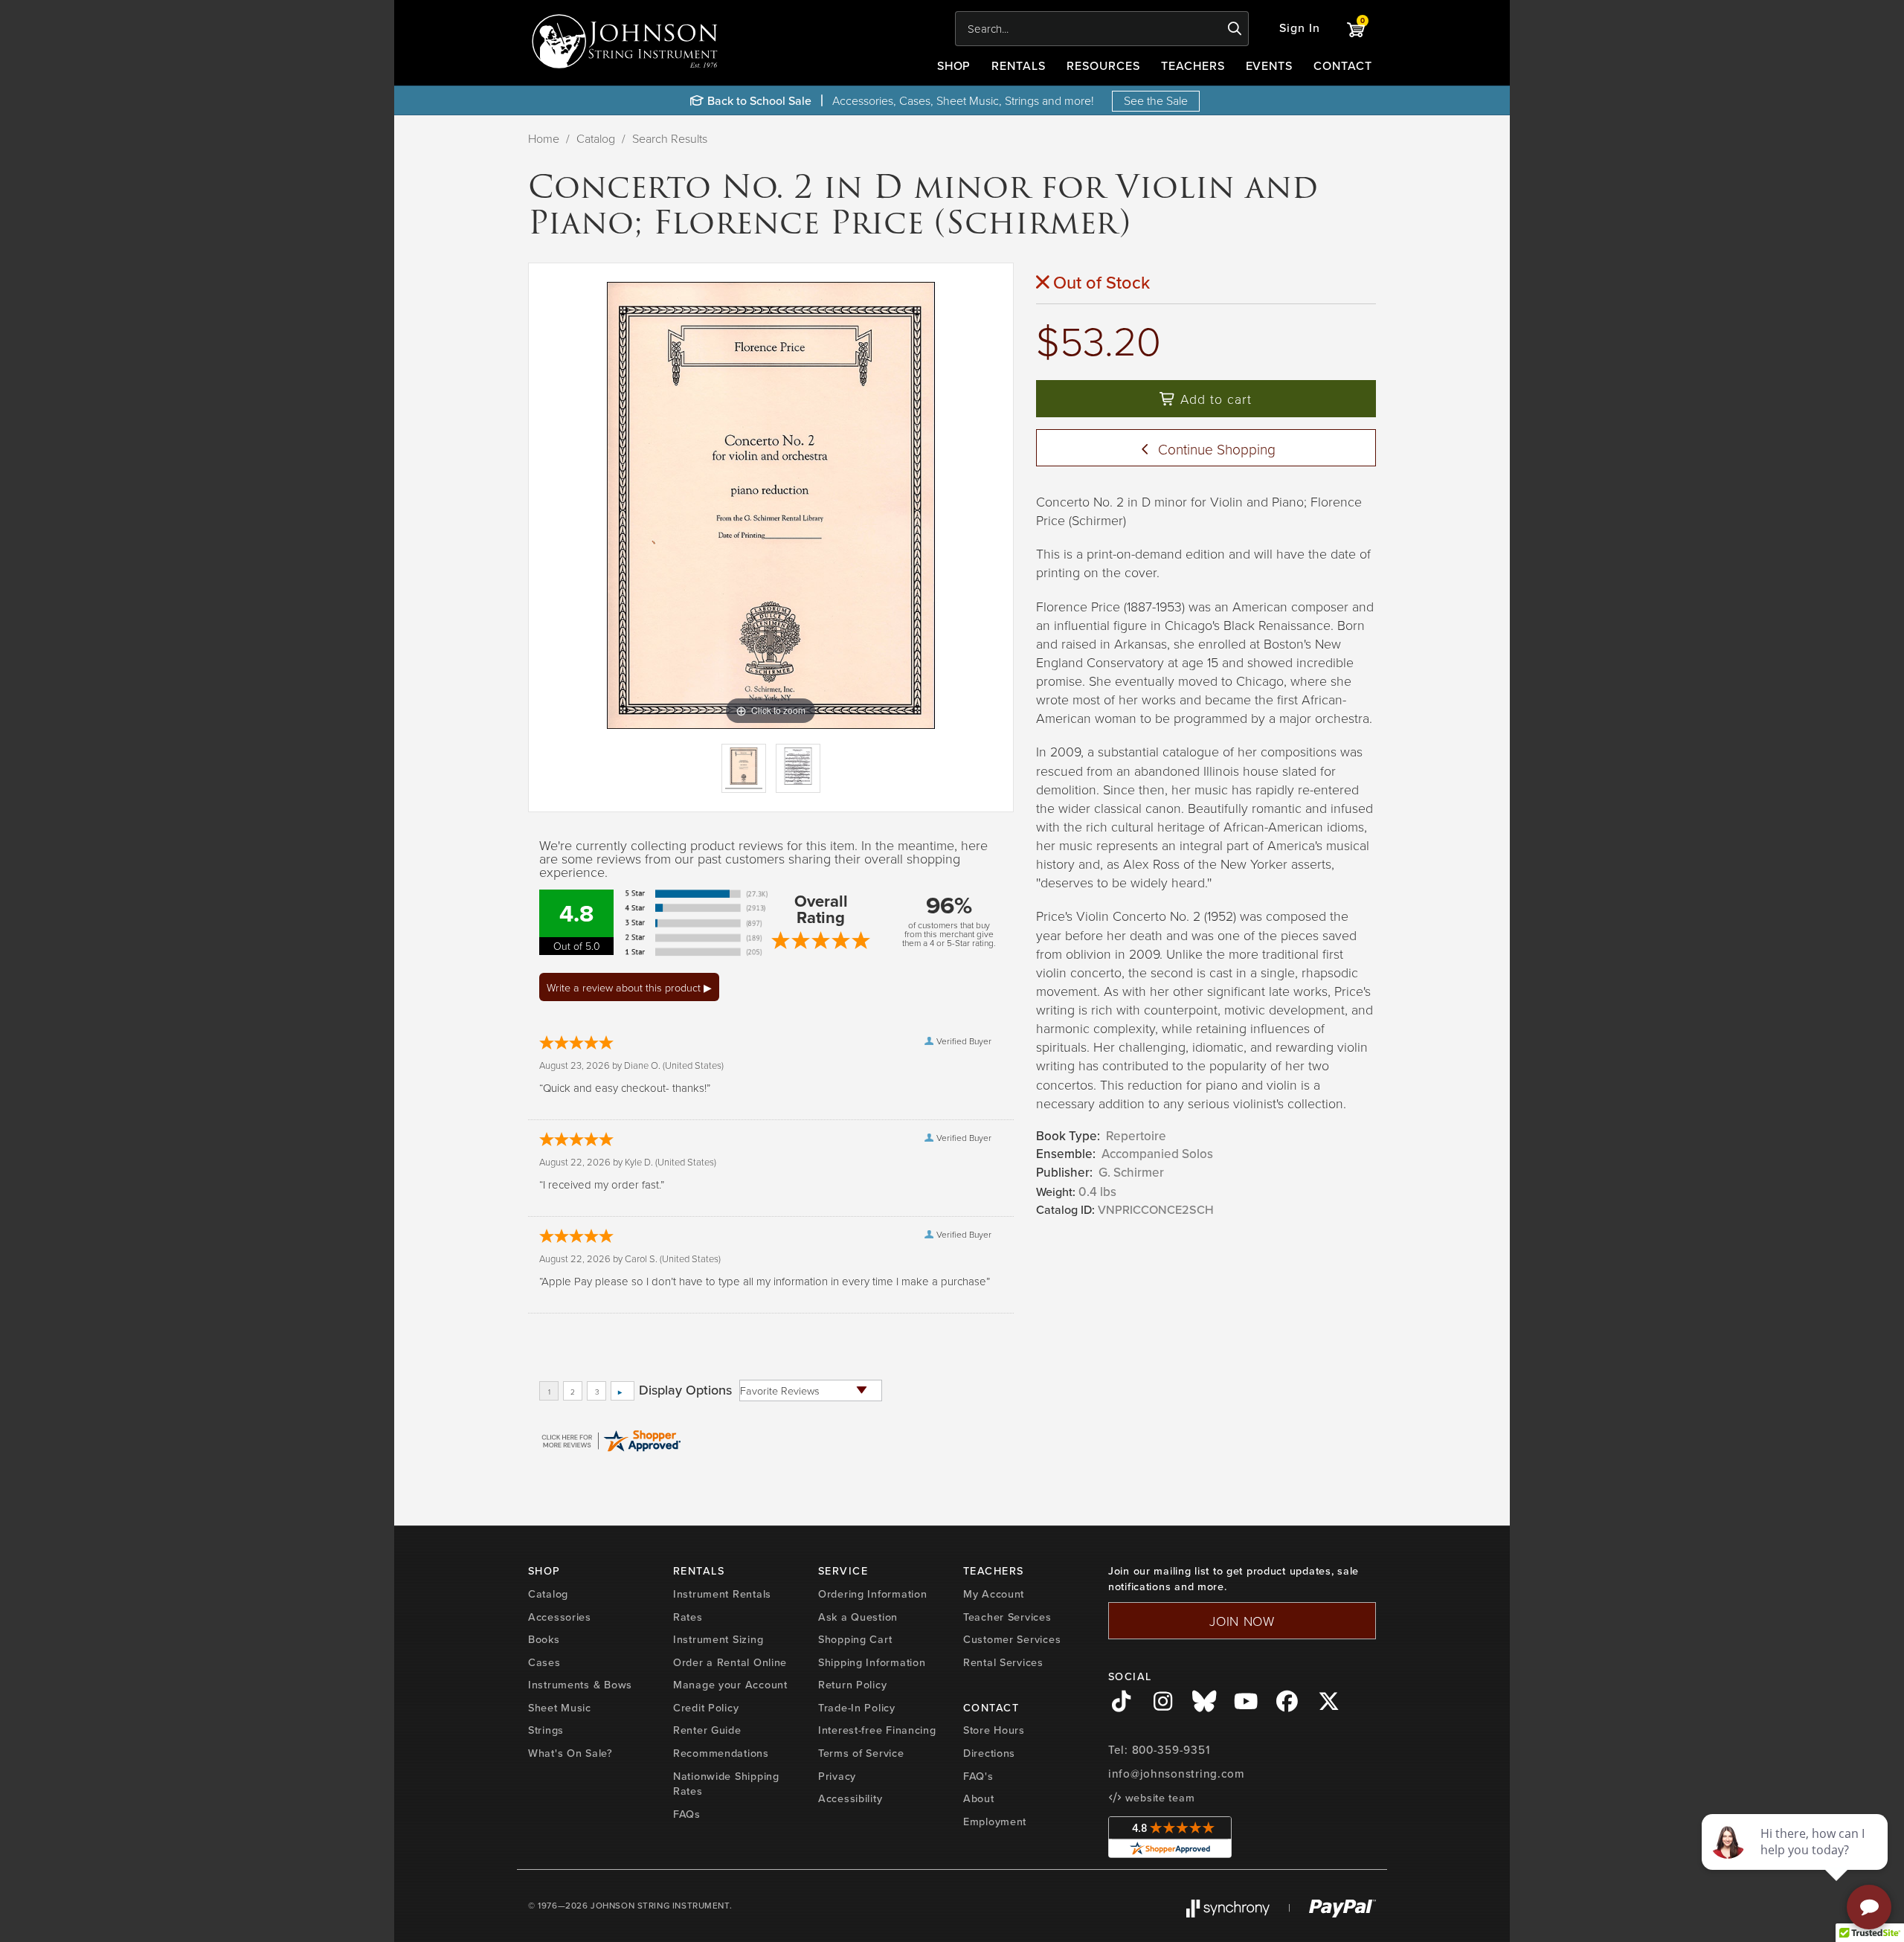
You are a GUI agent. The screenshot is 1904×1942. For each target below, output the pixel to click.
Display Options (685, 1390)
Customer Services (1012, 1639)
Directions (989, 1753)
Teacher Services (1007, 1617)
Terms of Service (861, 1753)
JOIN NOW (1242, 1621)
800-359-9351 (1171, 1750)
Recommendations (721, 1753)
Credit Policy (706, 1708)
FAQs (687, 1814)
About (979, 1798)
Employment (995, 1822)
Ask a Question (858, 1617)
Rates (688, 1617)
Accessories (560, 1617)
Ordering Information (872, 1594)
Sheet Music (560, 1708)
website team (1158, 1798)
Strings (546, 1730)
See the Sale (1156, 100)
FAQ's (978, 1776)
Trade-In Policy (857, 1708)
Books (544, 1639)
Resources (1103, 66)
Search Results (670, 138)
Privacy (837, 1776)
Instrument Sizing (718, 1639)
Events (1270, 66)
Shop (954, 66)
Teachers (1193, 66)
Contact (1343, 66)
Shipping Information (872, 1662)
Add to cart (1214, 399)
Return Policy (852, 1685)
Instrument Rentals (722, 1594)
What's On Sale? (570, 1753)
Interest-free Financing (877, 1730)
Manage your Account (730, 1685)
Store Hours (994, 1730)
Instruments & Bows (580, 1685)
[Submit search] (1235, 29)
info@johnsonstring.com (1177, 1774)
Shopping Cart (855, 1639)
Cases (544, 1662)
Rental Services (1003, 1662)
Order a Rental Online (730, 1662)
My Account (994, 1594)
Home (544, 138)
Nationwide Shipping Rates (726, 1784)
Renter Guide (707, 1730)
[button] (1300, 29)
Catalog (596, 138)
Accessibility (850, 1798)
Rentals (1019, 66)
